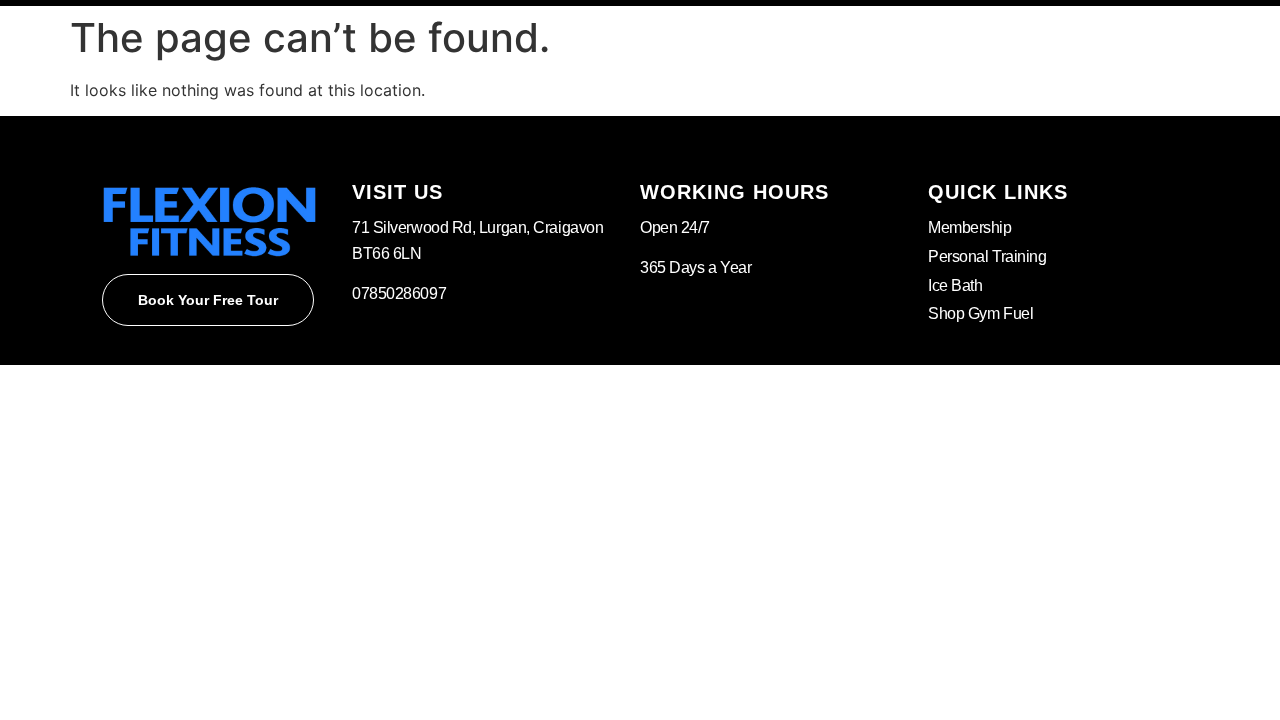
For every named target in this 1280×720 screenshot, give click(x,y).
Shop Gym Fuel (980, 313)
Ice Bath (955, 285)
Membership (970, 227)
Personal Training (987, 256)
